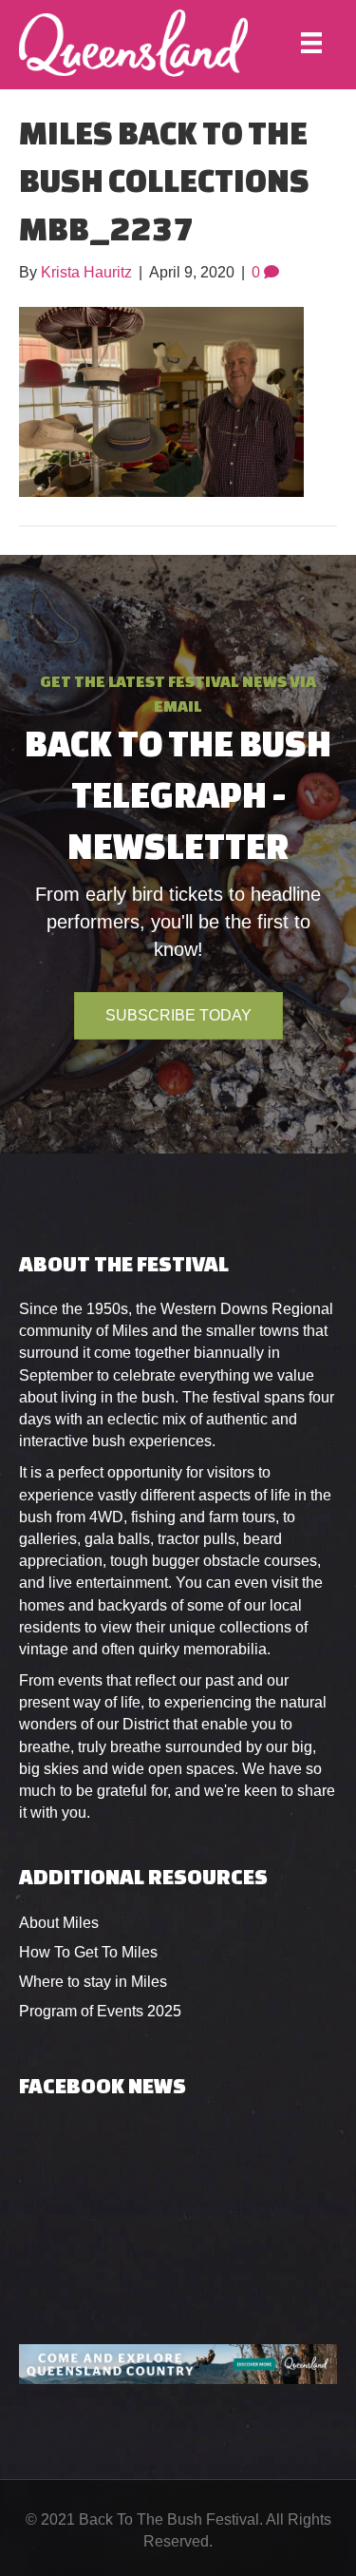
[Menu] (311, 43)
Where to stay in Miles (93, 1982)
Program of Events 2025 (100, 2011)
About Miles (59, 1923)
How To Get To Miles (88, 1952)
